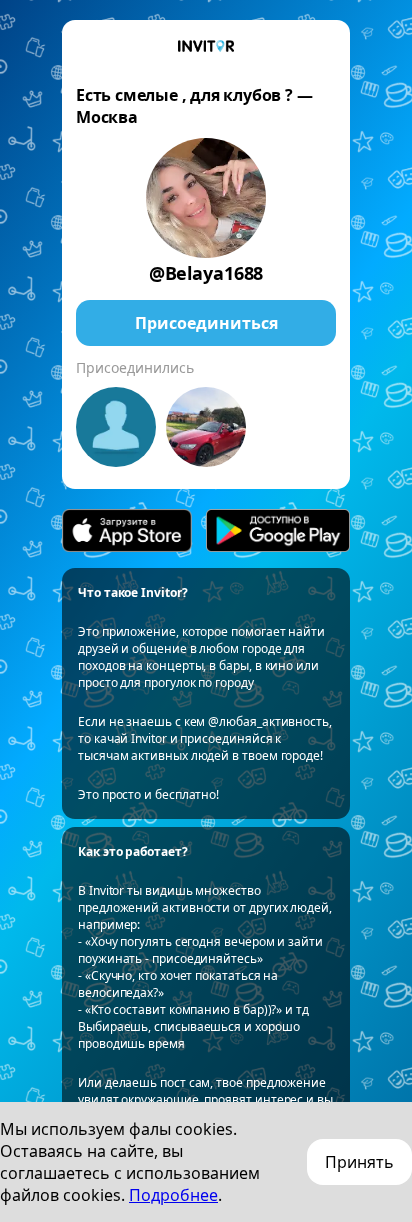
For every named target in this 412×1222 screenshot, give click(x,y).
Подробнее (173, 1195)
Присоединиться (206, 323)
